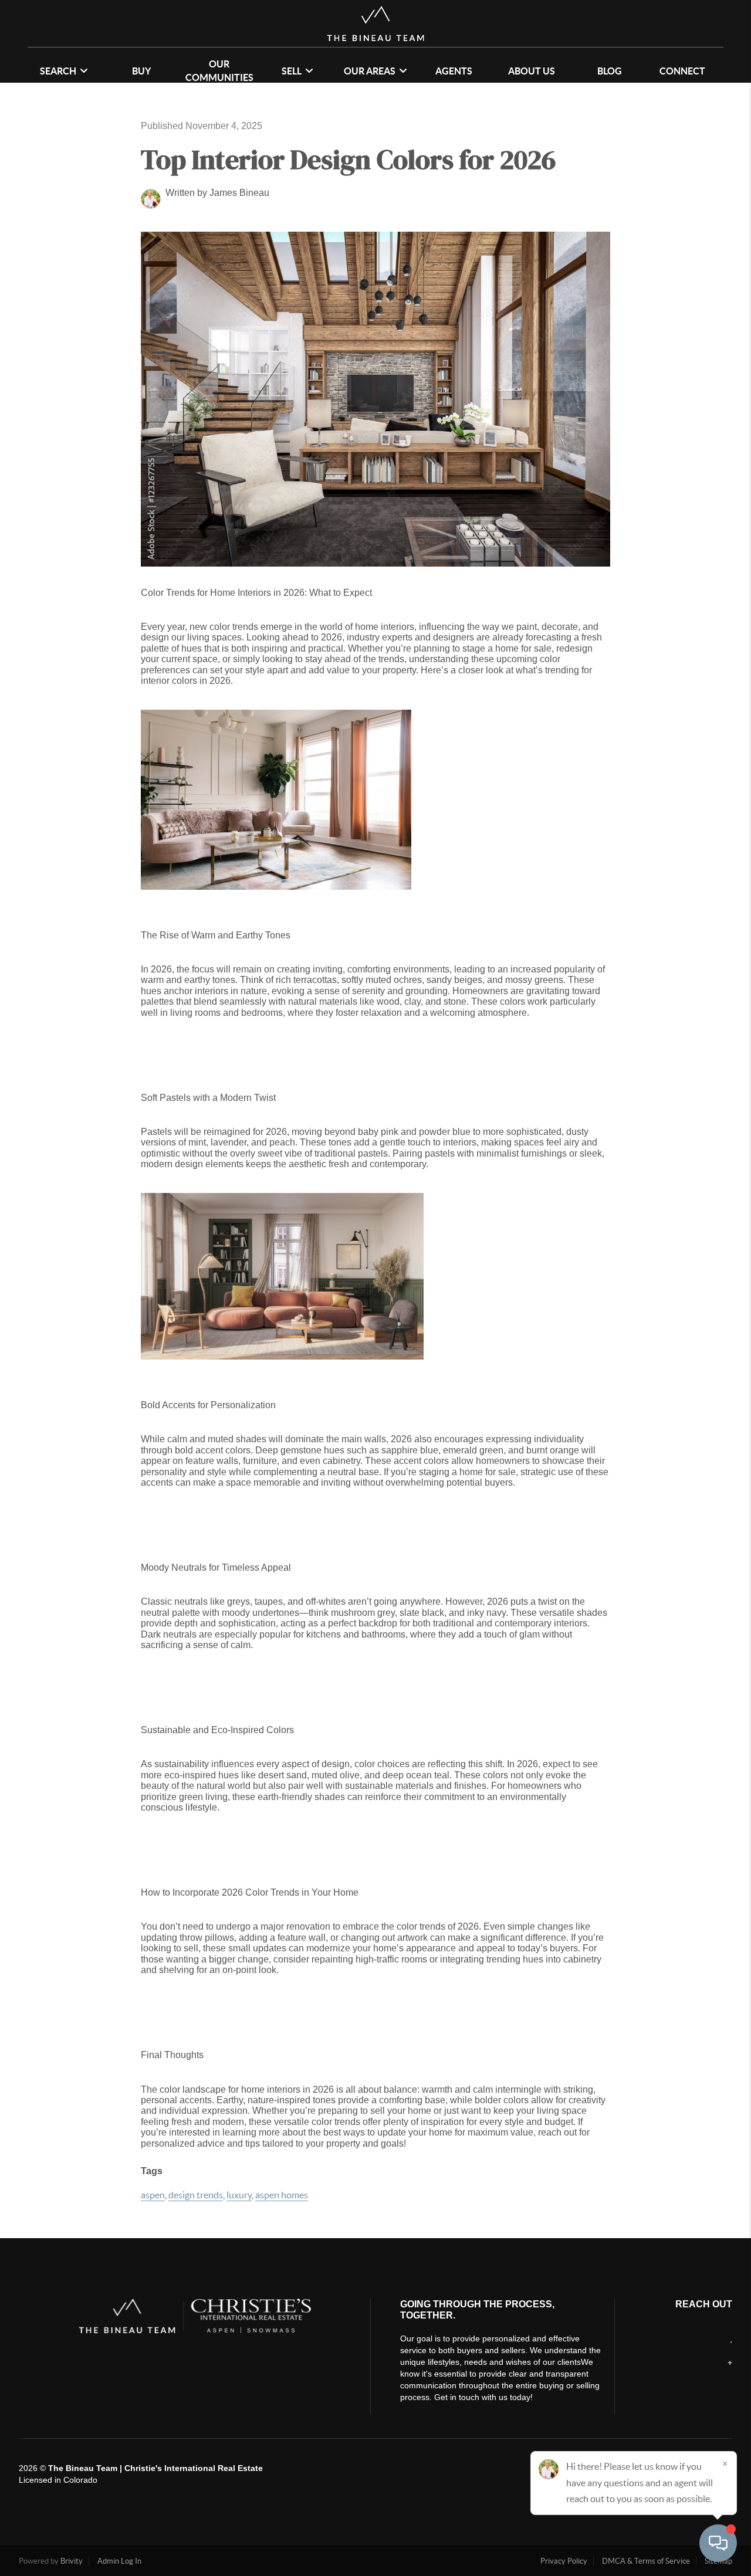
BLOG (610, 71)
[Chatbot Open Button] (718, 2543)
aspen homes (282, 2195)
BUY (141, 71)
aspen (153, 2195)
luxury (239, 2195)
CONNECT (682, 71)
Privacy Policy (564, 2561)
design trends (196, 2195)
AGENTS (454, 71)
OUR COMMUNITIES (219, 71)
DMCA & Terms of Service (646, 2561)
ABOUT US (532, 71)
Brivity (72, 2561)
